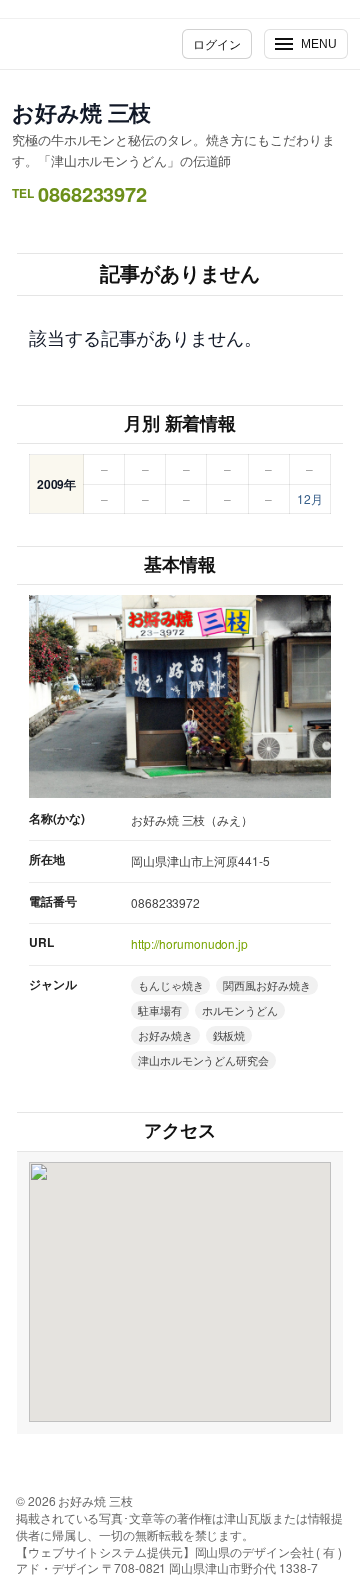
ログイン (217, 43)
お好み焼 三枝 (81, 112)
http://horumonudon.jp (189, 943)
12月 (310, 498)
